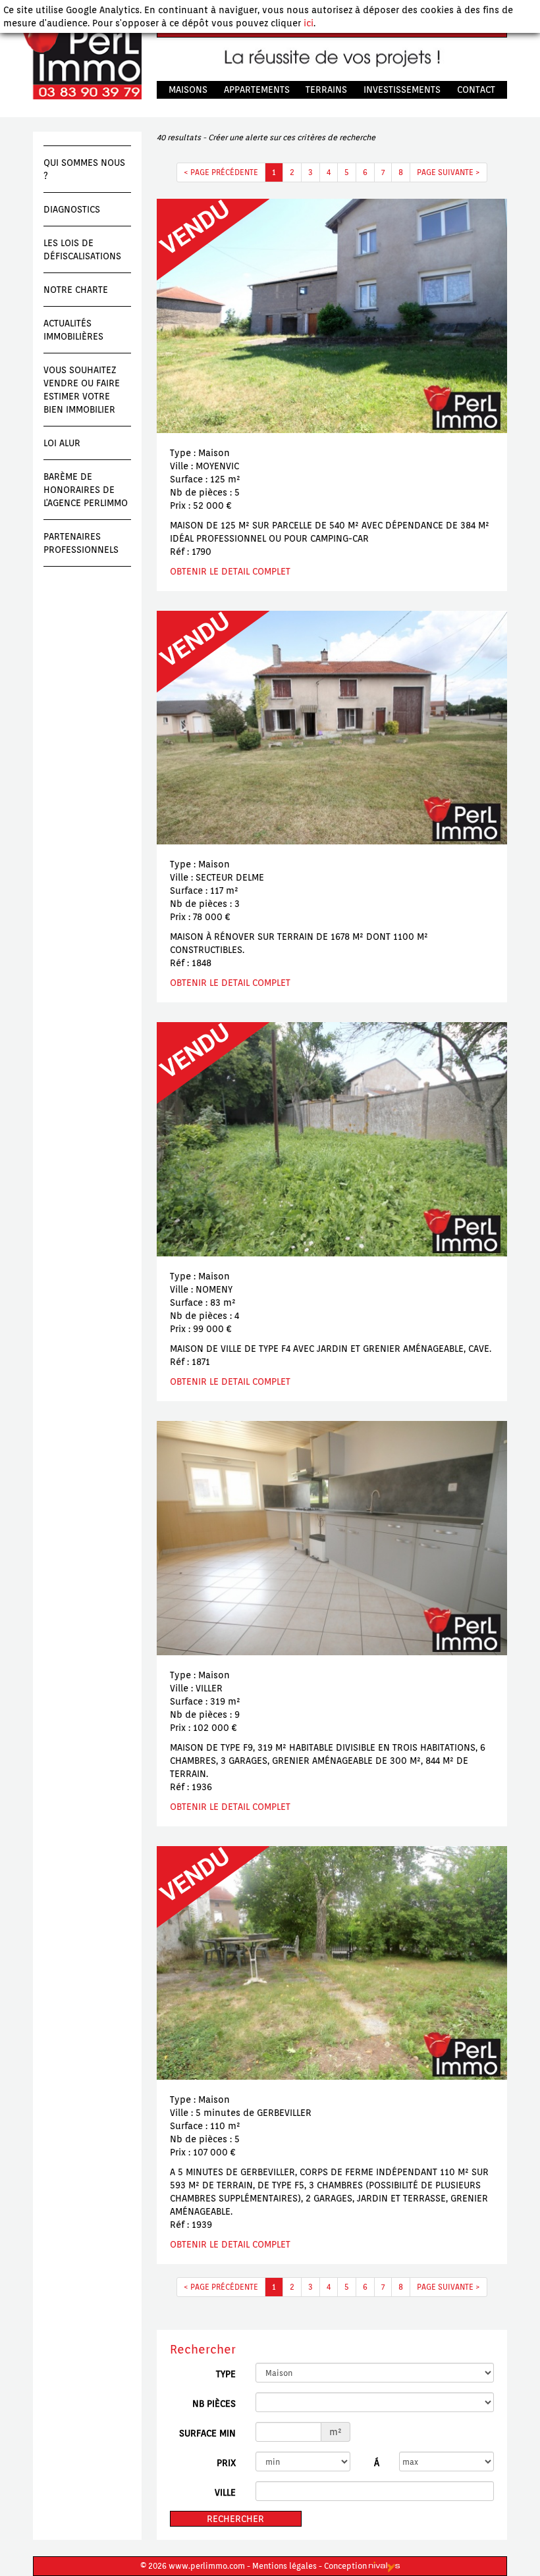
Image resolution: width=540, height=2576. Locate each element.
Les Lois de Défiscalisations (82, 249)
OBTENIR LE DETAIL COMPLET (230, 571)
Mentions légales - (287, 2566)
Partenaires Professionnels (81, 543)
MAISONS (188, 90)
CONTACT (476, 90)
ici (309, 23)
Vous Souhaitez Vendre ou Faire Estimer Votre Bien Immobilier (82, 390)
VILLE (225, 2492)
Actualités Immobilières (73, 330)
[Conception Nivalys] (384, 2566)
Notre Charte (76, 290)
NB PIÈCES (214, 2404)
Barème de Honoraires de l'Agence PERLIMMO (86, 490)
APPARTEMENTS (257, 90)
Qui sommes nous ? (84, 169)
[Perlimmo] (77, 60)
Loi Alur (62, 443)
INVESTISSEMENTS (402, 90)
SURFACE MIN (207, 2433)
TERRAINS (326, 90)
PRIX (226, 2463)
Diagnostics (72, 209)
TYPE (226, 2374)
